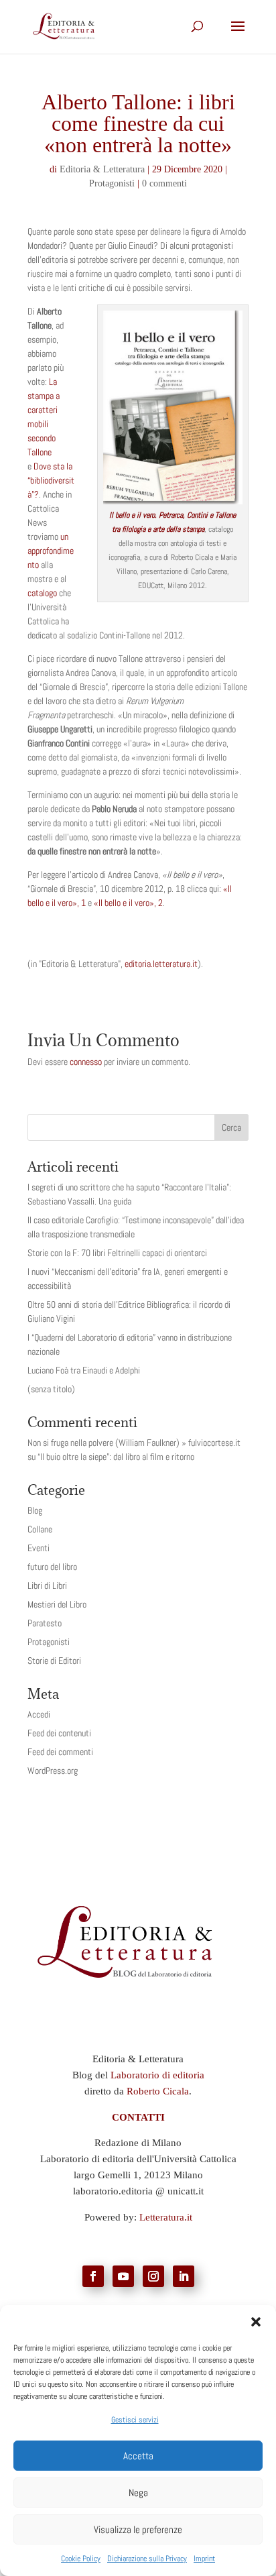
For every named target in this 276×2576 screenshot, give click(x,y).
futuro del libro (52, 1567)
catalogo (42, 593)
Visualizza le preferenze (138, 2529)
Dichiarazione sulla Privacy (147, 2559)
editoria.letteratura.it (161, 964)
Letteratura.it (166, 2217)
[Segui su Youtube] (123, 2276)
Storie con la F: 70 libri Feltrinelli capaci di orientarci (117, 1253)
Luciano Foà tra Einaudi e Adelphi (84, 1370)
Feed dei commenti (60, 1752)
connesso (86, 1062)
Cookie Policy (81, 2559)
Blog (35, 1510)
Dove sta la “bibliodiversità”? (51, 480)
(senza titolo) (51, 1389)
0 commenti (164, 183)
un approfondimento (51, 551)
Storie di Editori (54, 1661)
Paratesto (45, 1623)
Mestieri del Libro (57, 1604)
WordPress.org (53, 1771)
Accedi (39, 1714)
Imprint (204, 2559)
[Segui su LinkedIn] (184, 2276)
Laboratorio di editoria (157, 2075)
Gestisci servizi (135, 2420)
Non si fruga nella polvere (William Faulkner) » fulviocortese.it (134, 1443)
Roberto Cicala (158, 2091)
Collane (40, 1529)
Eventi (39, 1548)
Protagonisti (112, 183)
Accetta (138, 2456)
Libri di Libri (47, 1585)
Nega (138, 2493)
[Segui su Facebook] (93, 2276)
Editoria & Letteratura (102, 169)
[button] (256, 2322)
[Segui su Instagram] (153, 2276)
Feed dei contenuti (59, 1733)
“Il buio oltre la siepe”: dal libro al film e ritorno (116, 1457)
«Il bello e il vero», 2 (128, 903)
